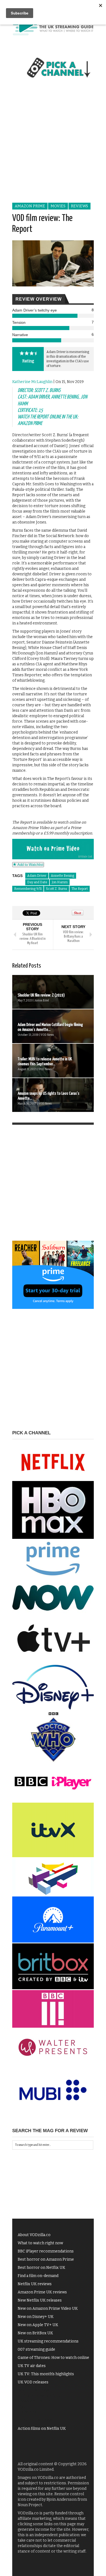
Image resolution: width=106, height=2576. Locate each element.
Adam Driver (37, 876)
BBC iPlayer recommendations (46, 2251)
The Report (80, 889)
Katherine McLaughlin (32, 382)
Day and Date (37, 882)
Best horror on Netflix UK (41, 2268)
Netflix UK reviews (35, 2284)
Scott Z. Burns (57, 889)
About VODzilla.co (34, 2235)
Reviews (79, 206)
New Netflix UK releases (40, 2300)
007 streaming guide (36, 2349)
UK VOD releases (33, 2382)
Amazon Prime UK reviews (42, 2292)
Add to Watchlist (30, 865)
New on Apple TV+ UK (38, 2325)
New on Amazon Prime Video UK (48, 2309)
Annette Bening (63, 876)
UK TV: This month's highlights (46, 2374)
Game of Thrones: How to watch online (53, 2358)
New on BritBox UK (35, 2333)
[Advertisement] (53, 146)
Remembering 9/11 (28, 889)
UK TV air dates (32, 2366)
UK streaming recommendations (48, 2341)
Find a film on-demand (38, 2276)
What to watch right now (40, 2243)
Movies (58, 206)
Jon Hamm (60, 882)
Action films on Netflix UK (42, 2429)
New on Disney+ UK (36, 2317)
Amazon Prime (30, 206)
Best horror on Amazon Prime (46, 2259)
